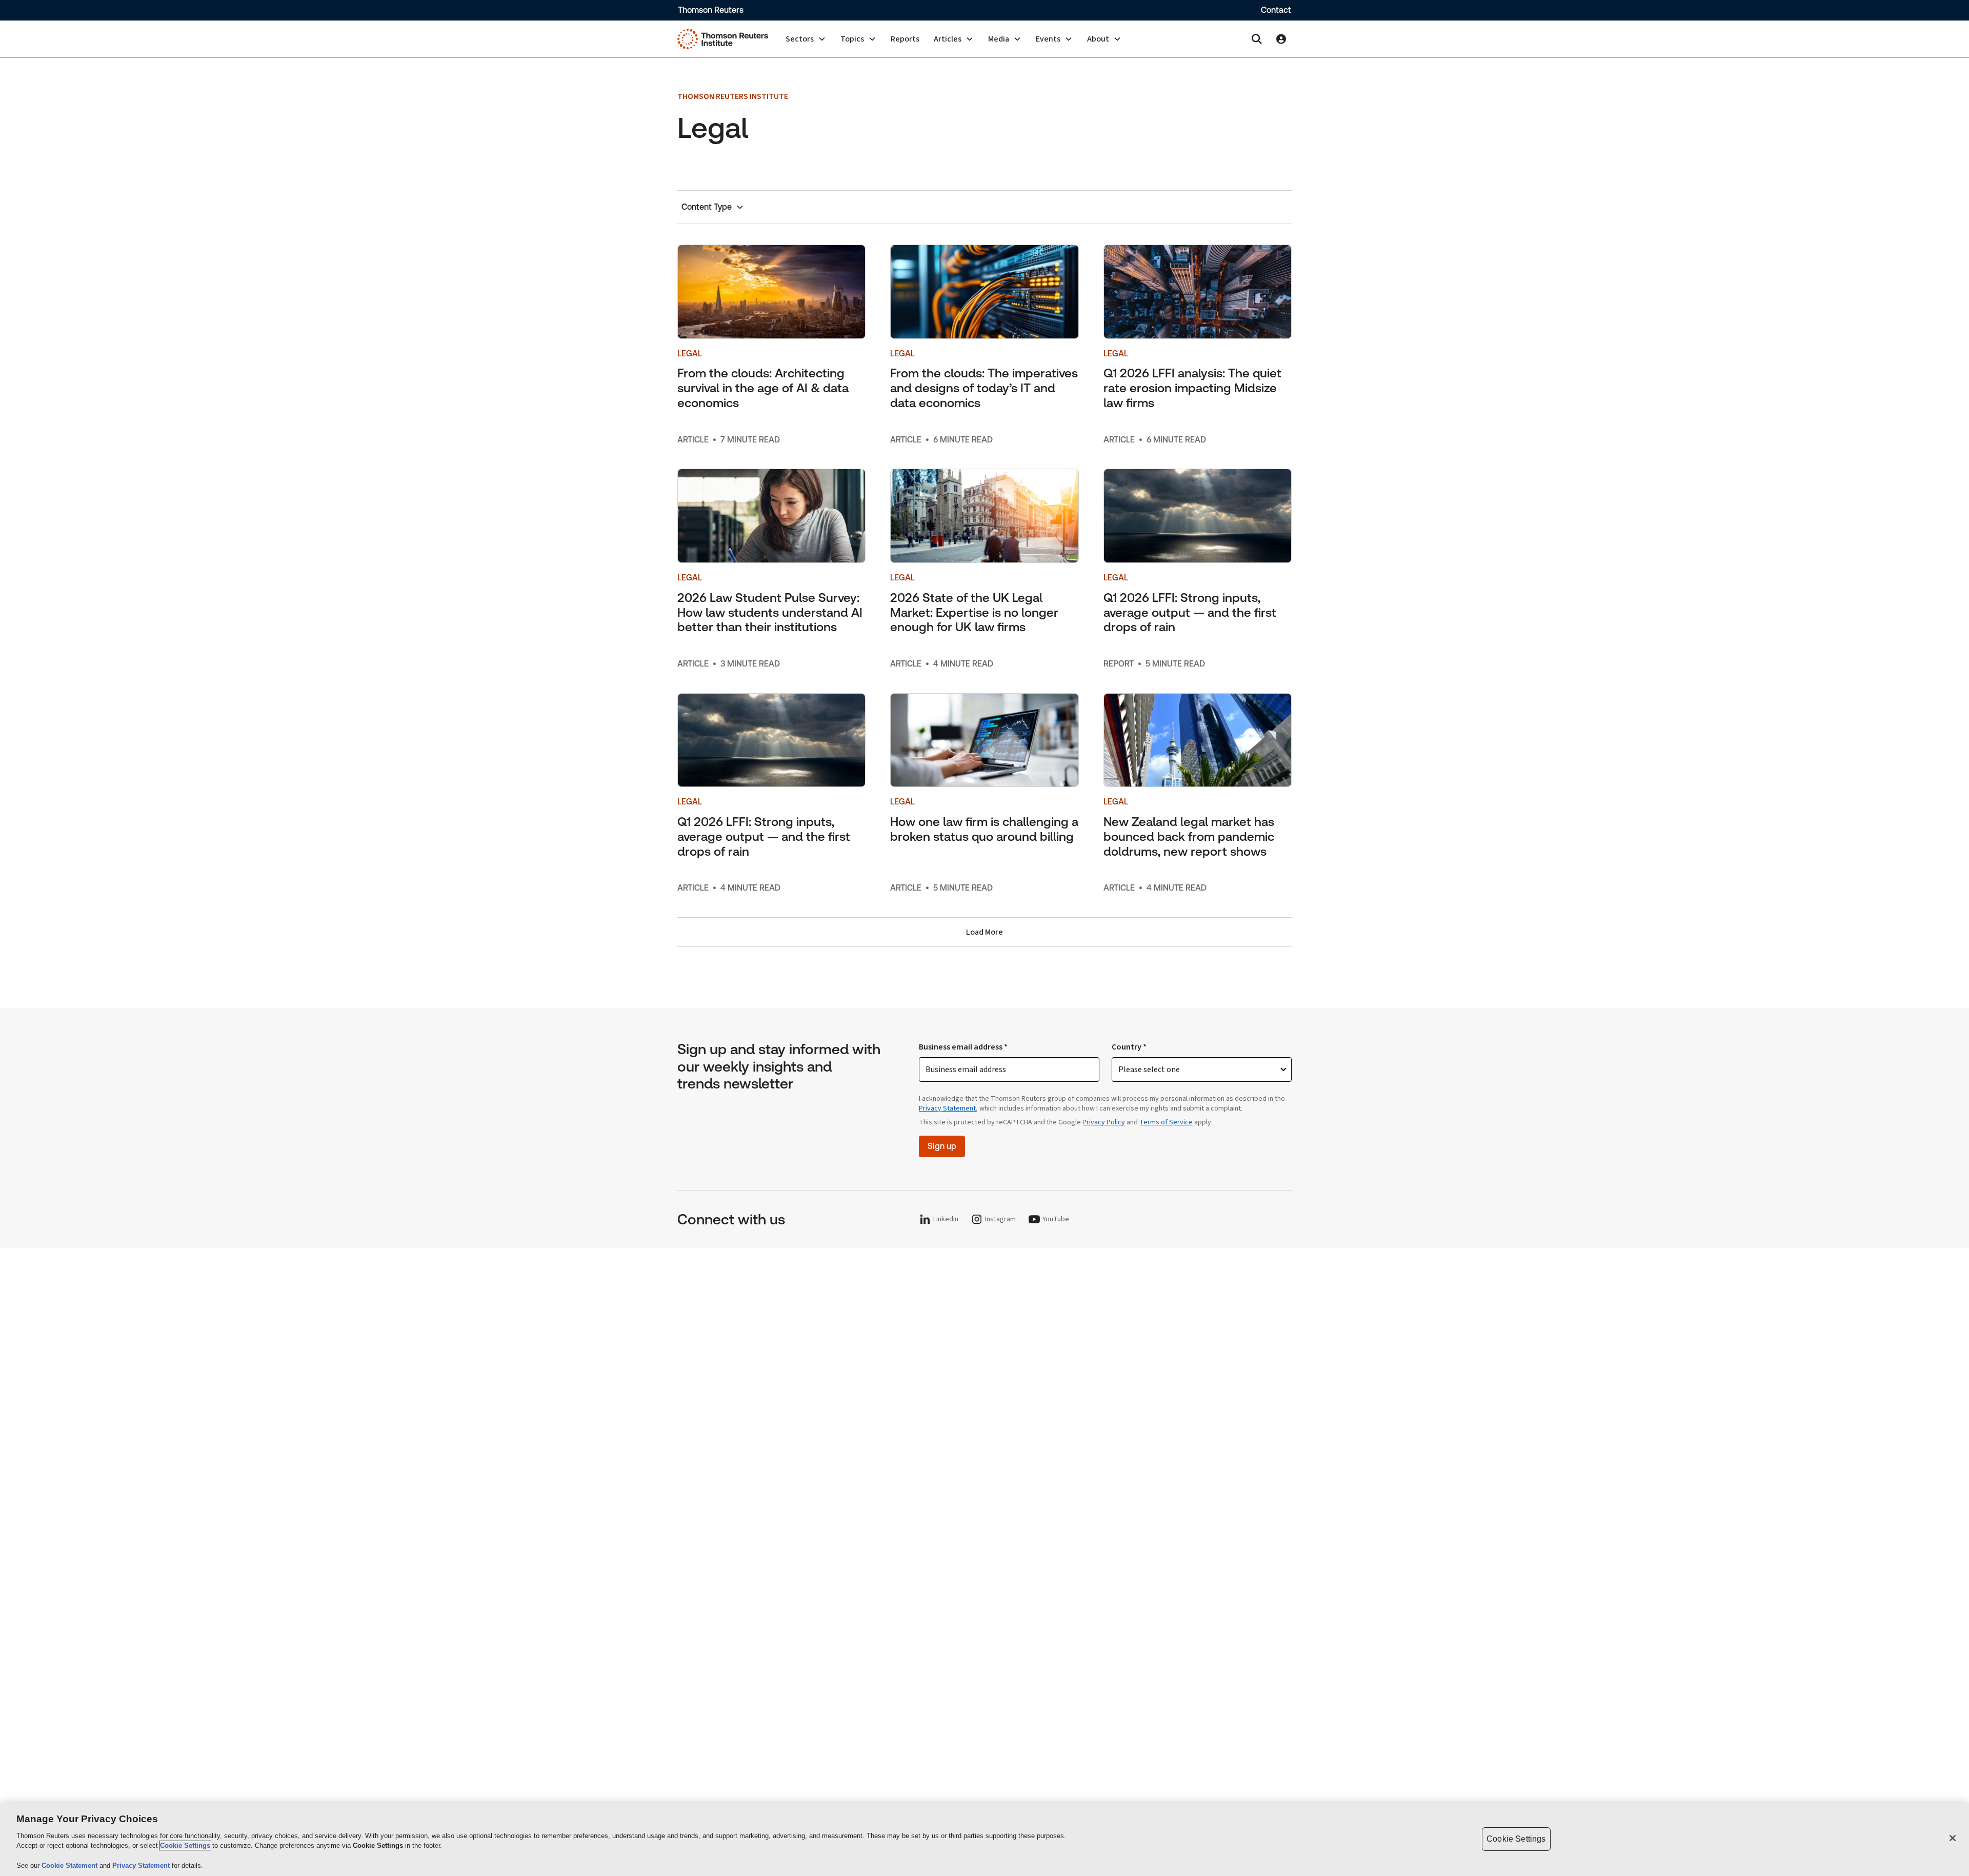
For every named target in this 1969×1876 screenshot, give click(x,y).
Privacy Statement (947, 1108)
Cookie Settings (185, 1845)
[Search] (1257, 39)
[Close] (1953, 1838)
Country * (1129, 1047)
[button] (806, 39)
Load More (985, 932)
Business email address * (963, 1047)
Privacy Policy (1104, 1122)
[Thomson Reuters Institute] (723, 39)
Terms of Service (1166, 1122)
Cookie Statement (71, 1865)
